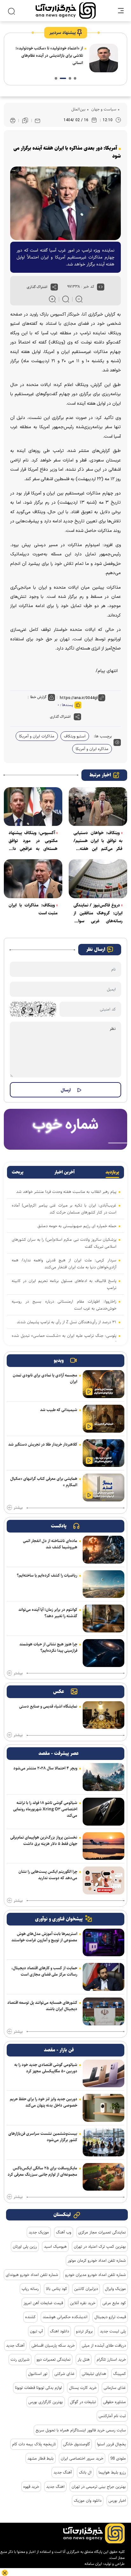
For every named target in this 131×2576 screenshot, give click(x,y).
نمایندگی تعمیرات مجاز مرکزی (102, 2232)
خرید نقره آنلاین (83, 2303)
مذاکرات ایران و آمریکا (37, 736)
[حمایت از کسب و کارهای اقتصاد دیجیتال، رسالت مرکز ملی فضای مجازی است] (103, 1977)
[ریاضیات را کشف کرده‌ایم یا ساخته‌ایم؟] (103, 1584)
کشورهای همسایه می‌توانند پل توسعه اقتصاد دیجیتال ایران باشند (42, 2006)
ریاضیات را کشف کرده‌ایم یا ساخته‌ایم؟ (47, 1575)
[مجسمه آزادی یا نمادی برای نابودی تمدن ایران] (103, 1384)
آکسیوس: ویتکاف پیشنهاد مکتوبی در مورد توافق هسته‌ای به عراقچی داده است (33, 841)
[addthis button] (54, 287)
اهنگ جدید (55, 2487)
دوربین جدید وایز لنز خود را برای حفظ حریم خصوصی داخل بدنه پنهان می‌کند (44, 2102)
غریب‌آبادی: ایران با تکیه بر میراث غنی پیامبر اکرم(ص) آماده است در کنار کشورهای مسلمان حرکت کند (64, 1209)
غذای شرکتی (65, 2374)
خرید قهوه (31, 2487)
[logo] (66, 11)
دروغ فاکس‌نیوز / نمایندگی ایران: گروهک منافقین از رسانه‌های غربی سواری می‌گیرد (98, 913)
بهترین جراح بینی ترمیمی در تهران (99, 2487)
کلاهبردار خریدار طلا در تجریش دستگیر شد (43, 1444)
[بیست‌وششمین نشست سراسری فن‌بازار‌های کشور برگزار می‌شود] (103, 2142)
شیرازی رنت (20, 2359)
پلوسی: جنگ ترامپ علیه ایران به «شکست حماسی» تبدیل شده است (64, 1339)
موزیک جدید (39, 2232)
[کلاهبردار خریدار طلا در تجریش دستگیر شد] (103, 1453)
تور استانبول (38, 2374)
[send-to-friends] (38, 121)
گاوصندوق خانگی (76, 2444)
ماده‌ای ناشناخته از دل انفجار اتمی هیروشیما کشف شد (50, 1544)
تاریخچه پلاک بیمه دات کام (34, 2444)
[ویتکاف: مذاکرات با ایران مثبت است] (33, 879)
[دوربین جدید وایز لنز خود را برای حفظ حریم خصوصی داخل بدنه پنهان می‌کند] (103, 2108)
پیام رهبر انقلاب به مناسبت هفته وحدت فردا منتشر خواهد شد (66, 1192)
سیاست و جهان (103, 109)
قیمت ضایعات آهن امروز (43, 2303)
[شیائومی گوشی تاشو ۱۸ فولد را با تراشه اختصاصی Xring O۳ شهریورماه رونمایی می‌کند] (103, 1812)
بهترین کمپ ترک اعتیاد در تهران (100, 2246)
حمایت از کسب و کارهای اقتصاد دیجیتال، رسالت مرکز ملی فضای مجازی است (44, 1971)
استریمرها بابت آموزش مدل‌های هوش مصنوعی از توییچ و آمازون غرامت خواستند (44, 1937)
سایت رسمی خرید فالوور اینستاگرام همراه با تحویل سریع (81, 2430)
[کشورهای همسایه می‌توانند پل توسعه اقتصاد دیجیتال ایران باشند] (103, 2011)
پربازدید (112, 1172)
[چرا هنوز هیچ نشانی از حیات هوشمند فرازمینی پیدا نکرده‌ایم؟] (103, 1653)
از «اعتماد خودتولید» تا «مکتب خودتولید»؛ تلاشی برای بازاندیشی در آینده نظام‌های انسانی (49, 56)
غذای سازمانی (115, 2388)
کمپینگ (120, 2374)
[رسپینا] (65, 1129)
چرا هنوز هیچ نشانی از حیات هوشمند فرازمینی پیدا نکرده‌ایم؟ (48, 1647)
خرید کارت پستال (83, 2388)
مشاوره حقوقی (114, 2402)
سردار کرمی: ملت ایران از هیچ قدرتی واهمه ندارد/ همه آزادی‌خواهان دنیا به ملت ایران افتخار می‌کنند (64, 1264)
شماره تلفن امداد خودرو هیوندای (32, 2275)
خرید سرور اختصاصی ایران (82, 2458)
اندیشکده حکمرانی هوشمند (65, 2317)
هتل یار (84, 2359)
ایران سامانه (93, 2564)
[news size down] (79, 299)
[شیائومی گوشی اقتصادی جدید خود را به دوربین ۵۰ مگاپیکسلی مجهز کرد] (103, 2074)
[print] (13, 121)
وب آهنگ (64, 2232)
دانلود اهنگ (59, 2331)
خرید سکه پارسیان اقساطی (53, 2345)
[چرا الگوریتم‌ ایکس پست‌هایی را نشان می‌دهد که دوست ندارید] (103, 1880)
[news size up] (52, 299)
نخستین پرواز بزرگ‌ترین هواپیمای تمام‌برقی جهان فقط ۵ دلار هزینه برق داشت (44, 1840)
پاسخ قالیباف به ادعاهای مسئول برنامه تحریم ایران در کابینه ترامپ (64, 1284)
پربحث (18, 1172)
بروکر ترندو (84, 2331)
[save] (25, 121)
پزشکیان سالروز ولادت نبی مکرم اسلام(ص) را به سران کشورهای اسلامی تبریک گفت (64, 1243)
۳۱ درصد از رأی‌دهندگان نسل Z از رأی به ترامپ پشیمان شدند (67, 1322)
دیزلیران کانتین (86, 2289)
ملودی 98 (118, 2458)
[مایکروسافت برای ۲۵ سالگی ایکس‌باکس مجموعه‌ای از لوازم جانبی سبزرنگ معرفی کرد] (103, 2177)
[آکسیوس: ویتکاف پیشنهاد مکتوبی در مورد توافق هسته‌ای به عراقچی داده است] (33, 807)
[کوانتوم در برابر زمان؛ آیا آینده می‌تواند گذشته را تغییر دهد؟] (103, 1618)
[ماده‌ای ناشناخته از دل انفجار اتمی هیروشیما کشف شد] (103, 1550)
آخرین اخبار (65, 1172)
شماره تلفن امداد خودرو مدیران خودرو (96, 2275)
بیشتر (18, 1508)
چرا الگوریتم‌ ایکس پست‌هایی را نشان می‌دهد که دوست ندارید (48, 1875)
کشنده (30, 2317)
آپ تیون (36, 2331)
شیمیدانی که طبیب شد (59, 1410)
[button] (75, 78)
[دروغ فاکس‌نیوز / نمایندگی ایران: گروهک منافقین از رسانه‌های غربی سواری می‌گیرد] (98, 879)
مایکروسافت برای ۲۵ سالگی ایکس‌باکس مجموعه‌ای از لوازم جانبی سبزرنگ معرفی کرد (42, 2171)
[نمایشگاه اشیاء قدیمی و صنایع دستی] (103, 1715)
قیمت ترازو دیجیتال (110, 2317)
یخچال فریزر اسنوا (111, 2444)
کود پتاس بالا (56, 2289)
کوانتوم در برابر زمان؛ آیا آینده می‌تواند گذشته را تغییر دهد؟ (48, 1613)
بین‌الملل (78, 109)
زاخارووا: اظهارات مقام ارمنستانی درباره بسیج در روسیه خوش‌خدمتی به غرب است (64, 1305)
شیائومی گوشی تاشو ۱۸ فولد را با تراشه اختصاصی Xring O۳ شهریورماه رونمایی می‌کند (45, 1809)
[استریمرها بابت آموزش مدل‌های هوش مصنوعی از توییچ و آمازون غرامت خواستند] (103, 1943)
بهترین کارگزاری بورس (46, 2402)
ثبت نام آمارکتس (112, 2416)
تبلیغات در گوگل (83, 2402)
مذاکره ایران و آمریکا (92, 749)
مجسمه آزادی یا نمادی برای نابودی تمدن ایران (45, 1378)
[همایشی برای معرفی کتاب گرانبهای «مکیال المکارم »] (103, 1487)
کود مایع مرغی (114, 2303)
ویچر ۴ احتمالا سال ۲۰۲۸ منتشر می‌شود (45, 1768)
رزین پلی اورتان (25, 2246)
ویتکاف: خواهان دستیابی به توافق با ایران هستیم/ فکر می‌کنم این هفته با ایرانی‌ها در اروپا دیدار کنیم (98, 841)
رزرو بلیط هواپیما (112, 2472)
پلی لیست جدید (113, 2331)
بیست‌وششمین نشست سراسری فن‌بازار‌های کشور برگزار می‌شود (43, 2137)
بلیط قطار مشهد (41, 2458)
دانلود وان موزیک (88, 2501)
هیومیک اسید (55, 2246)
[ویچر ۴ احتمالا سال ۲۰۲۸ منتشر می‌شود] (103, 1777)
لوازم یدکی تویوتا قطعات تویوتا (38, 2388)
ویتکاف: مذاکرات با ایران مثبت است (33, 909)
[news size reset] (66, 299)
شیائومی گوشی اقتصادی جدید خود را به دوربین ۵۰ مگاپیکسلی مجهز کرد (46, 2068)
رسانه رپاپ (30, 2289)
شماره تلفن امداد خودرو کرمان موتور (97, 2260)
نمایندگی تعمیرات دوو (54, 2359)
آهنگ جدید (15, 2345)
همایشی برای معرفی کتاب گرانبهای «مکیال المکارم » (44, 1482)
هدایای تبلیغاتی (94, 2374)
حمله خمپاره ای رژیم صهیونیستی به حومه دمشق (77, 1226)
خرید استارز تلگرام (111, 2359)
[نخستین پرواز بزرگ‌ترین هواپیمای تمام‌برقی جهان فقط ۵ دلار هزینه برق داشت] (103, 1846)
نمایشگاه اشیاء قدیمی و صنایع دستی (48, 1706)
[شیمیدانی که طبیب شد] (103, 1419)
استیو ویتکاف (75, 736)
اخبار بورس (117, 2501)
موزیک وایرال (115, 2289)
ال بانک (85, 2472)
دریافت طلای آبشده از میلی (104, 2345)
